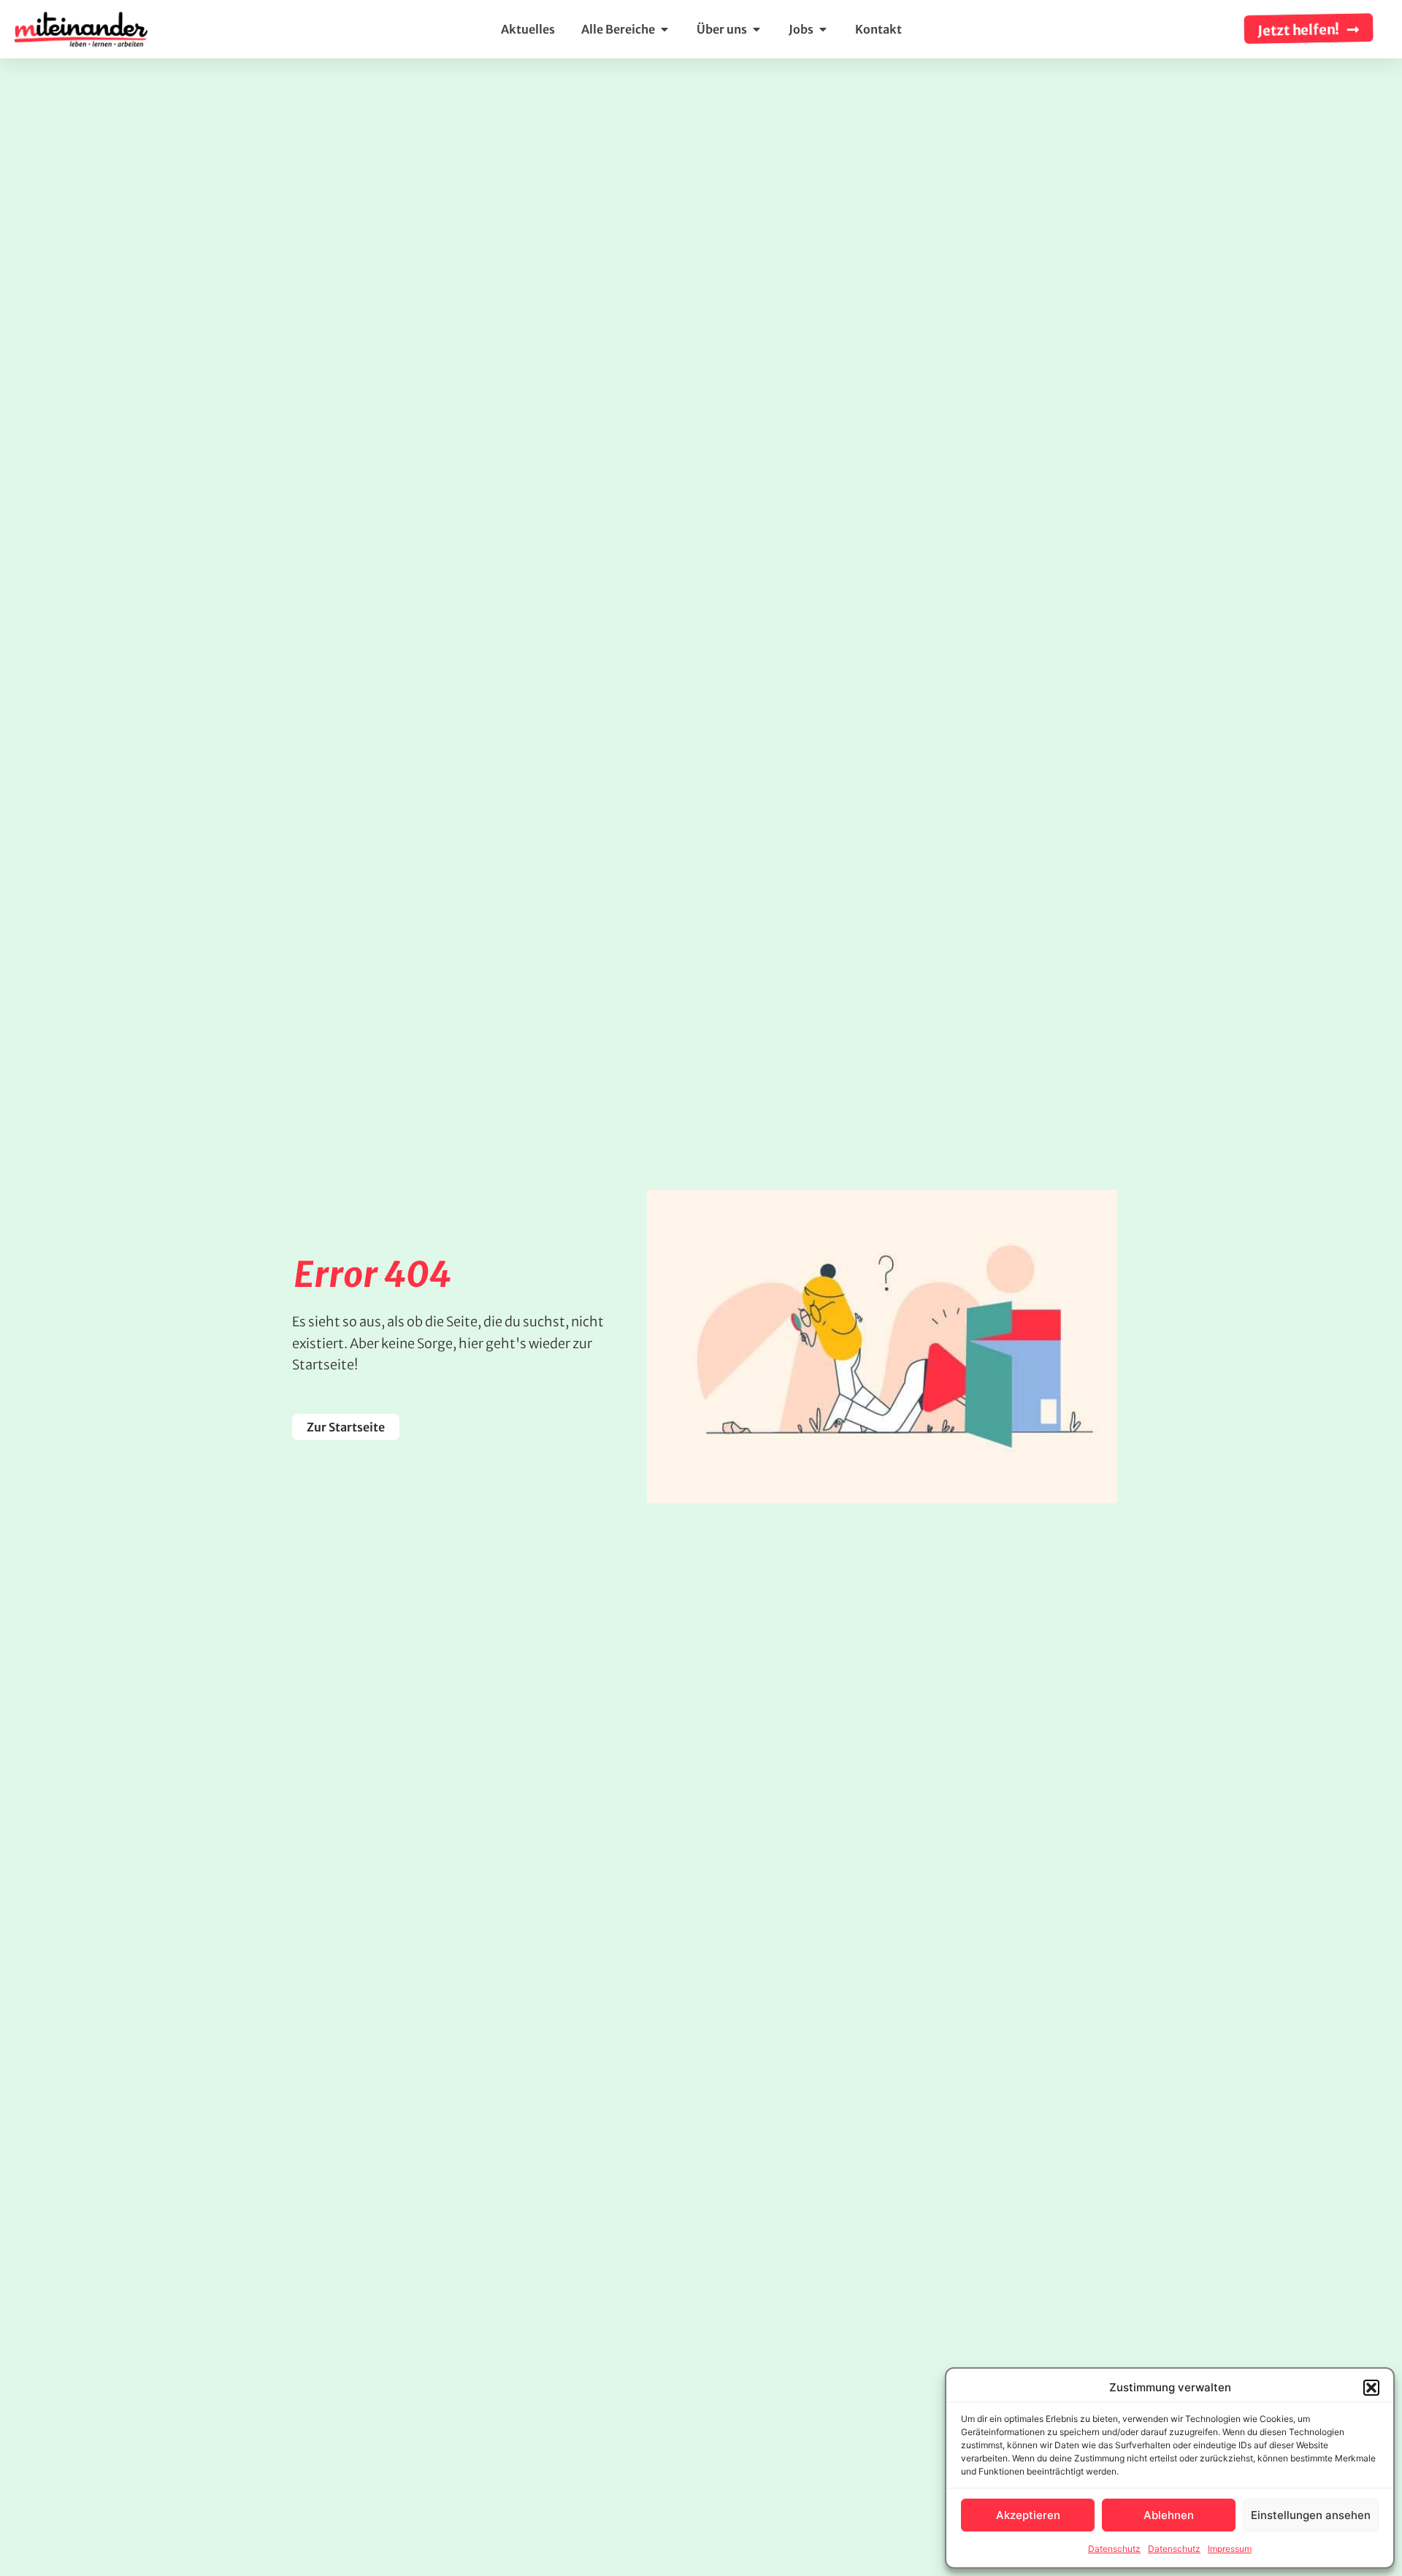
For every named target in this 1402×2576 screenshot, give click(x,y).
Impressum (1230, 2549)
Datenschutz (1114, 2549)
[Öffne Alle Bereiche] (664, 29)
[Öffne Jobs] (823, 29)
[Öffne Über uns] (756, 29)
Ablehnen (1169, 2515)
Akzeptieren (1028, 2515)
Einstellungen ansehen (1311, 2515)
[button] (1371, 2388)
